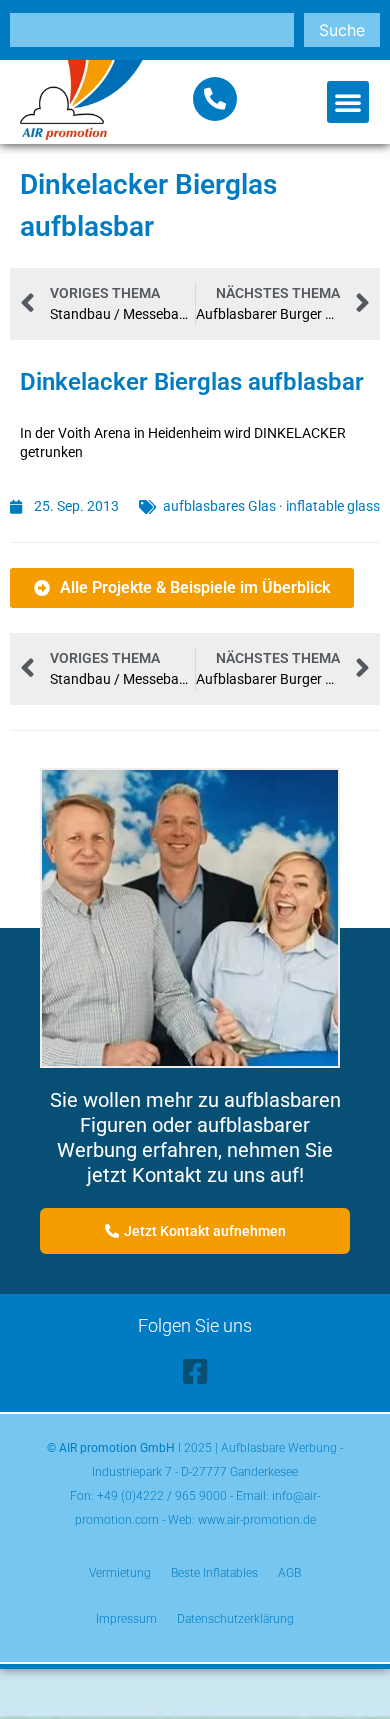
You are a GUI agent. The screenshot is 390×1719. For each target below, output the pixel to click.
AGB (289, 1573)
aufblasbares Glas (219, 506)
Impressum (126, 1619)
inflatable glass (333, 506)
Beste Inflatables (214, 1573)
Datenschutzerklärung (235, 1619)
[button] (348, 102)
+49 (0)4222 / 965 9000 (162, 1496)
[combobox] (152, 30)
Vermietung (120, 1573)
